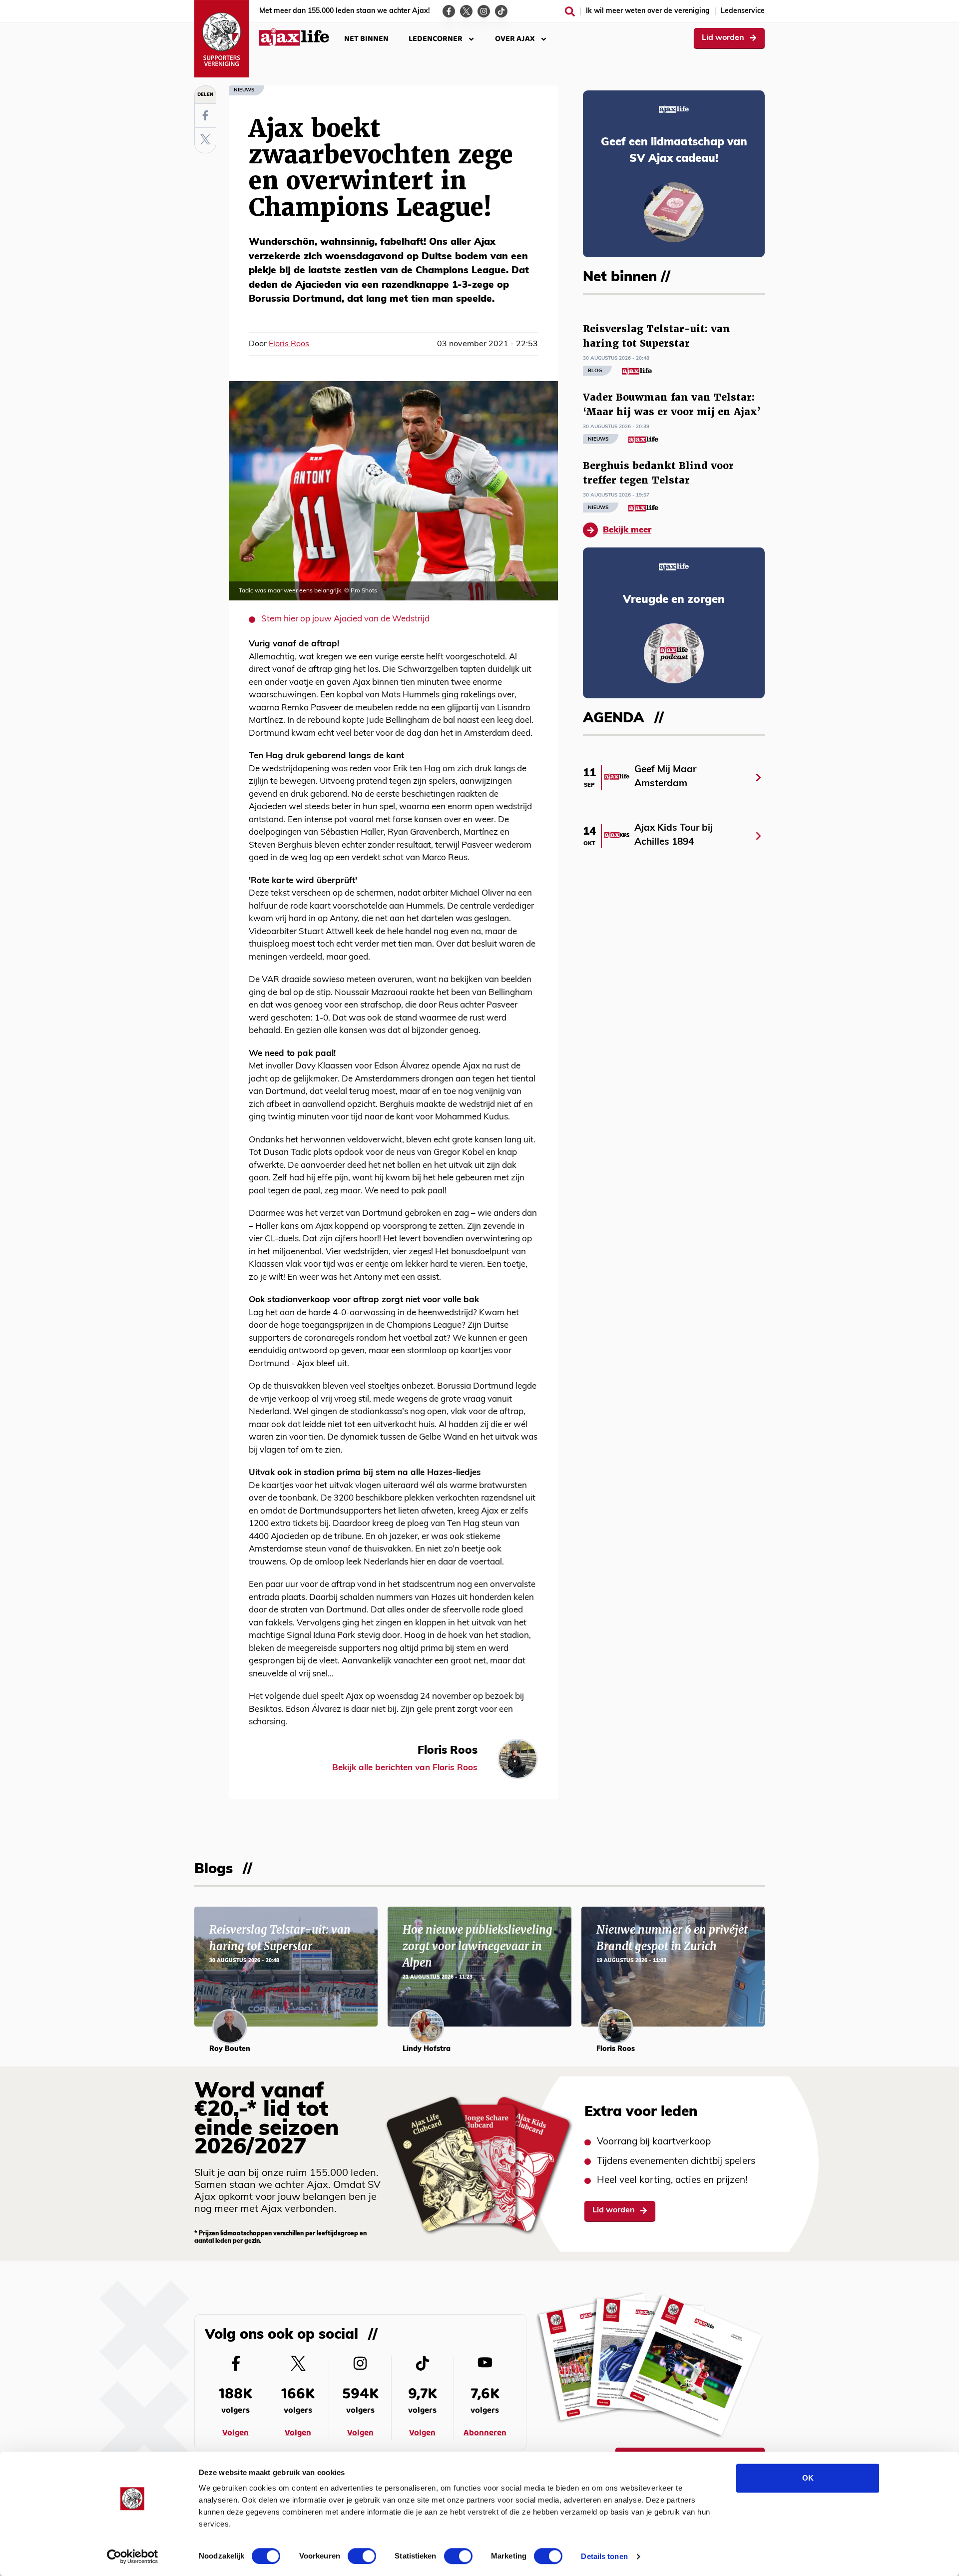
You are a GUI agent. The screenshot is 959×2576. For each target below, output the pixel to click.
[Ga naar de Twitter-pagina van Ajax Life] (466, 11)
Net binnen (366, 39)
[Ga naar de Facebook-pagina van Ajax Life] (449, 11)
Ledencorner (436, 39)
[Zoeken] (570, 11)
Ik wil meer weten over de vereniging (648, 11)
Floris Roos (289, 344)
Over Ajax (515, 39)
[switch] (362, 2556)
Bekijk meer (627, 530)
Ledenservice (743, 11)
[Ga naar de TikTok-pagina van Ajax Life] (501, 11)
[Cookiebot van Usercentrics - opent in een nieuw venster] (133, 2557)
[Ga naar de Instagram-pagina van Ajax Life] (484, 11)
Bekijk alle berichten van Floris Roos (405, 1768)
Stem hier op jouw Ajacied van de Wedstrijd (345, 619)
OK (808, 2478)
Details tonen (604, 2556)
